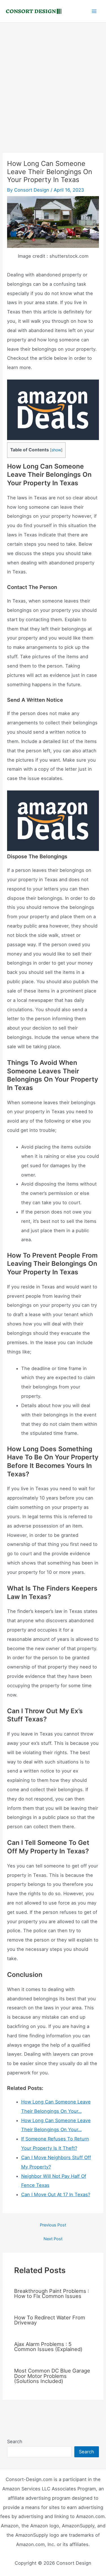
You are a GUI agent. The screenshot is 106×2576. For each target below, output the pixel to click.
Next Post (53, 2239)
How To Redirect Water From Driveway (50, 2320)
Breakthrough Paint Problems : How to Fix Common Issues (52, 2293)
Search (15, 2441)
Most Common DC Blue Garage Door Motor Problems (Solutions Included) (52, 2376)
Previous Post (53, 2225)
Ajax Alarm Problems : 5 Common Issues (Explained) (48, 2347)
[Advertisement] (53, 78)
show (56, 450)
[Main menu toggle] (94, 11)
